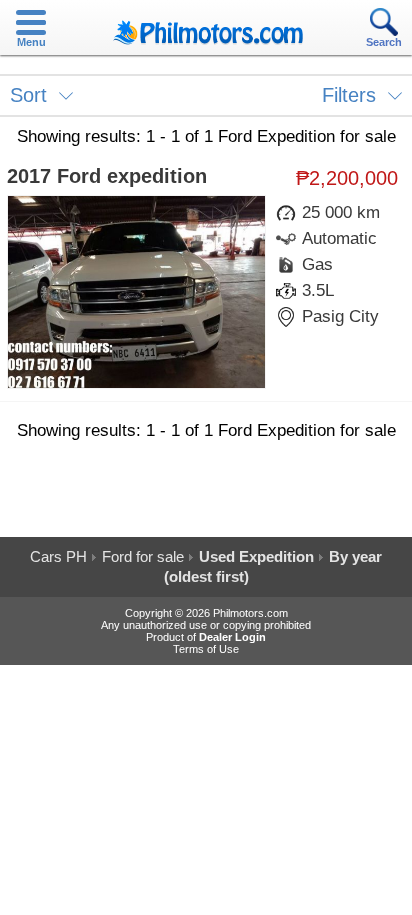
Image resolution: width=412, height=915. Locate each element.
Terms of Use (206, 649)
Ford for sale (143, 556)
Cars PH (58, 556)
